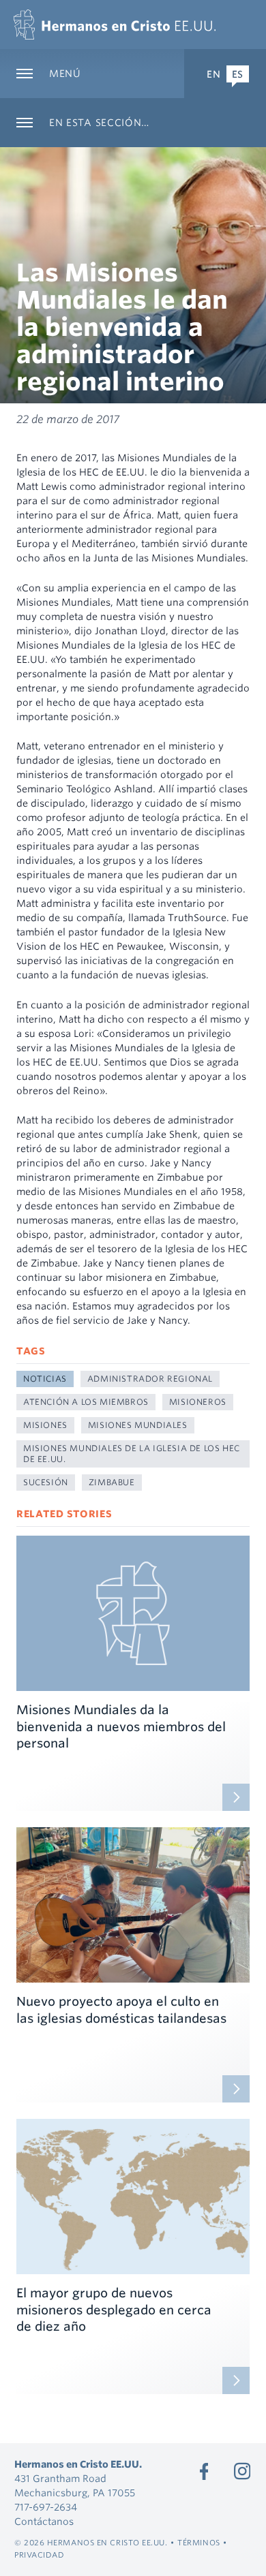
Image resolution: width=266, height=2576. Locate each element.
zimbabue (112, 1482)
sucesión (46, 1482)
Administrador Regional (150, 1379)
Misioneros (198, 1402)
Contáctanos (44, 2521)
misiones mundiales (138, 1425)
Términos (198, 2543)
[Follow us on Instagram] (242, 2471)
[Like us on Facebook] (204, 2471)
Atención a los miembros (86, 1402)
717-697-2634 (46, 2507)
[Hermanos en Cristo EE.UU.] (115, 25)
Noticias (45, 1379)
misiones (45, 1425)
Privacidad (40, 2555)
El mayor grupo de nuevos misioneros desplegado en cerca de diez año (114, 2310)
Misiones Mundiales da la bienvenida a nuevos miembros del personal (121, 1727)
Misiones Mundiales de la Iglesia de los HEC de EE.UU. (132, 1454)
